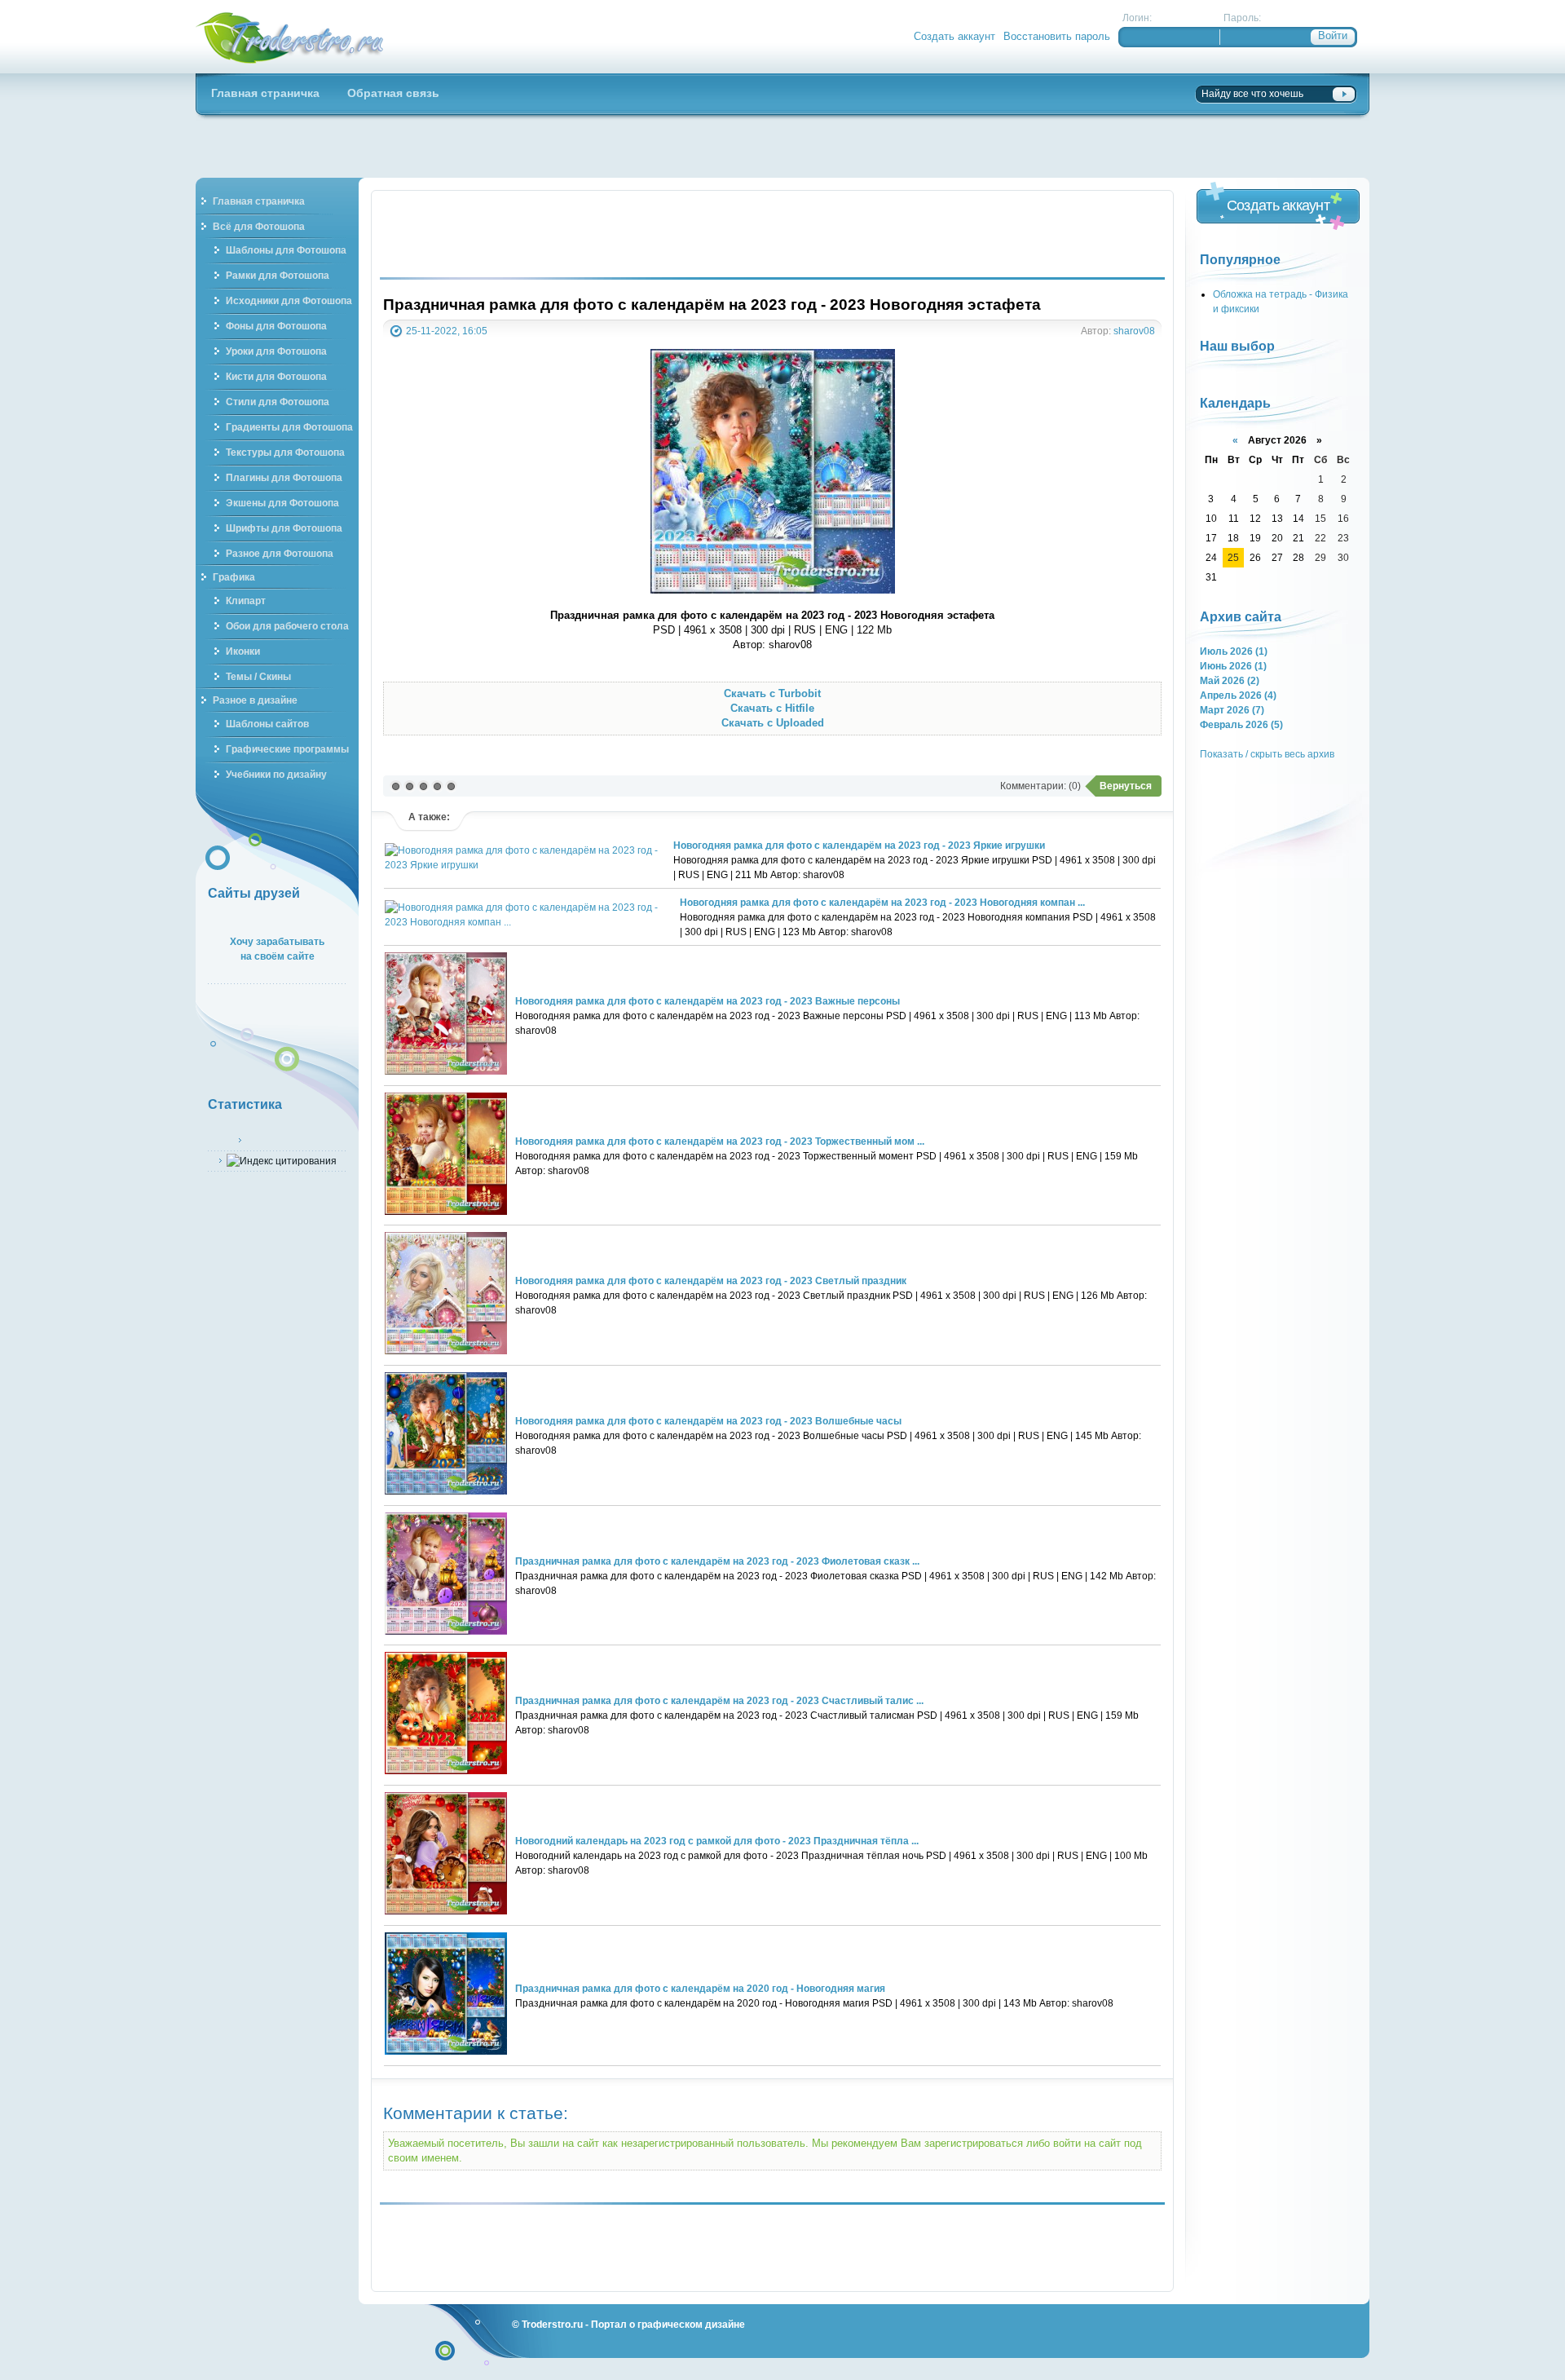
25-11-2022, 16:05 (447, 331)
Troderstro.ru (552, 2324)
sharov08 (1134, 331)
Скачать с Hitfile (772, 708)
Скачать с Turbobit (772, 693)
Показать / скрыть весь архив (1267, 754)
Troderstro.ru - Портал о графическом (290, 37)
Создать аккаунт (954, 36)
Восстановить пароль (1057, 36)
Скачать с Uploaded (773, 723)
